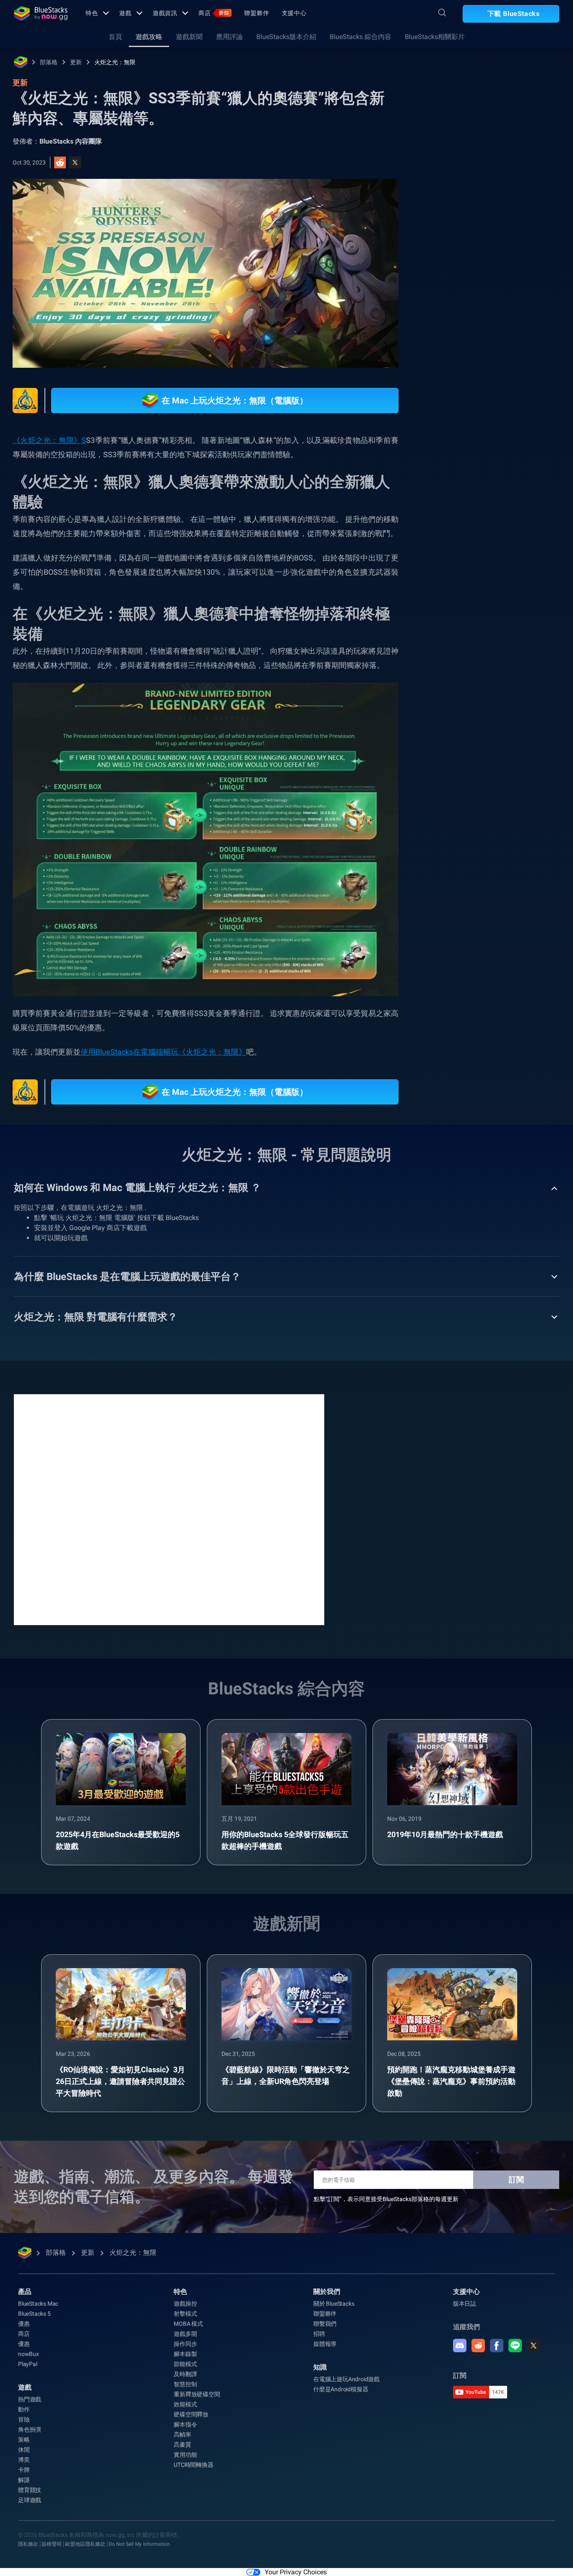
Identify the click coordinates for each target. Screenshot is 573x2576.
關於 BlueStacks (334, 2304)
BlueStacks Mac (38, 2304)
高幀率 (182, 2435)
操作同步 (185, 2344)
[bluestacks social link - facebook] (497, 2346)
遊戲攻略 (149, 37)
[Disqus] (169, 1509)
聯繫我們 (325, 2324)
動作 (24, 2409)
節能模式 (185, 2364)
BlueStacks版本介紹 (286, 37)
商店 (214, 13)
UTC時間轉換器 (193, 2465)
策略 (24, 2440)
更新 (76, 62)
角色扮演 (30, 2429)
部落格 (49, 62)
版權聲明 (52, 2544)
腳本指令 (185, 2424)
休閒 (24, 2450)
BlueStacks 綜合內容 (361, 37)
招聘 (319, 2334)
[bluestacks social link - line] (515, 2346)
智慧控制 (185, 2384)
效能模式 (185, 2404)
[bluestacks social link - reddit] (478, 2346)
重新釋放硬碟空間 (197, 2394)
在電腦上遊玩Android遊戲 (346, 2379)
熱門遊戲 (30, 2399)
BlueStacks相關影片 (435, 37)
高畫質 (182, 2445)
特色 (92, 13)
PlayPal (28, 2364)
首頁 (115, 37)
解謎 (24, 2480)
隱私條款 (28, 2544)
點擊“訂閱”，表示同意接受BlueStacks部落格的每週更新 (386, 2199)
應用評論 (229, 37)
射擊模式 (185, 2314)
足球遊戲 (30, 2500)
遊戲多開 (185, 2334)
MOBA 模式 (188, 2324)
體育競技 (30, 2490)
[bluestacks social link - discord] (460, 2346)
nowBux (29, 2354)
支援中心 (294, 13)
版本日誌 (465, 2304)
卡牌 (24, 2470)
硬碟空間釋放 (191, 2414)
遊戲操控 (185, 2304)
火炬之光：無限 (115, 62)
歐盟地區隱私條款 (85, 2544)
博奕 (24, 2460)
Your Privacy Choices (296, 2572)
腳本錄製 (185, 2354)
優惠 (24, 2324)
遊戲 (125, 13)
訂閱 (516, 2179)
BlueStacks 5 (34, 2314)
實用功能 (185, 2455)
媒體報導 (325, 2344)
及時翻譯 (185, 2374)
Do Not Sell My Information (139, 2544)
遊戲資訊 (165, 13)
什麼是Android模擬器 (341, 2389)
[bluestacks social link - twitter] (534, 2346)
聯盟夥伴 (257, 13)
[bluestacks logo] (41, 13)
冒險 (24, 2419)
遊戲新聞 (189, 37)
